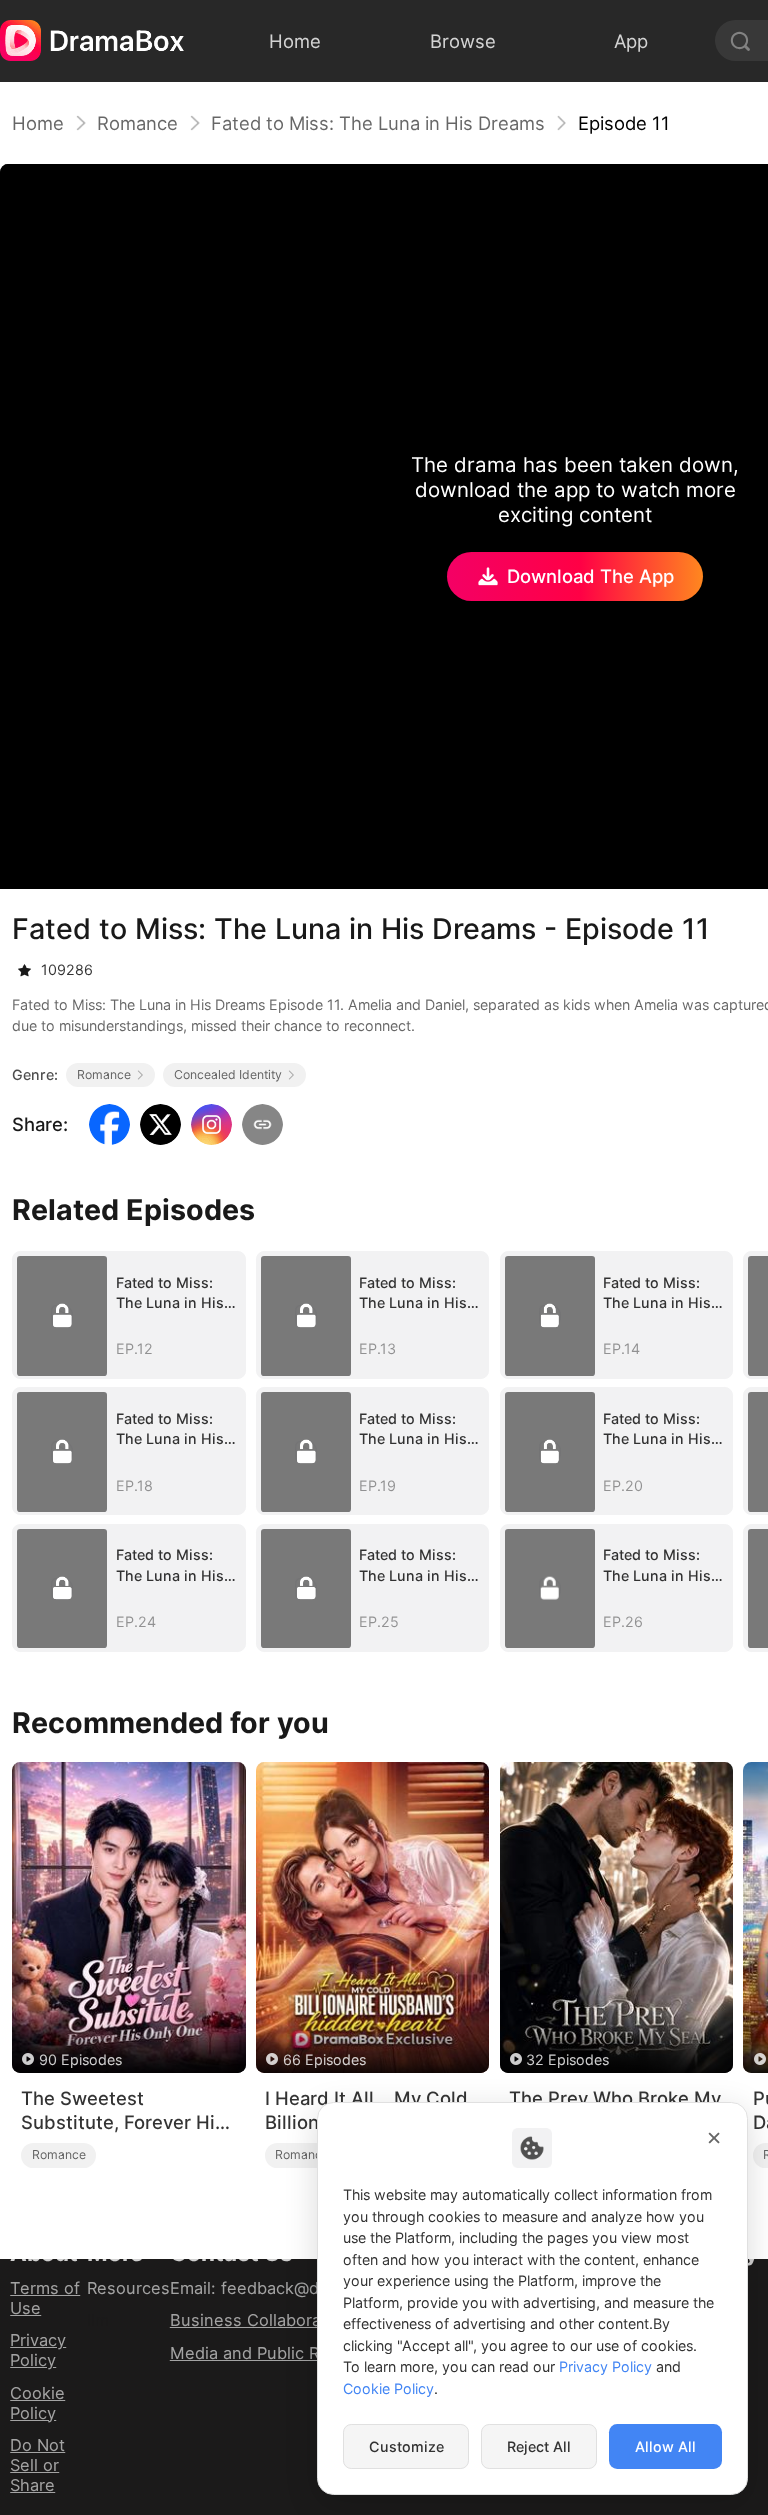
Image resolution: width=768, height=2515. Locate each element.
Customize (406, 2446)
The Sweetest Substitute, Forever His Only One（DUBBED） (123, 2111)
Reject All (539, 2446)
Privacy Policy (38, 2350)
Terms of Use (45, 2298)
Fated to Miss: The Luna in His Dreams (378, 123)
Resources (128, 2288)
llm (98, 2320)
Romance (137, 123)
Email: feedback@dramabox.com (297, 2288)
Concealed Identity (228, 1074)
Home (38, 123)
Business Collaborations (265, 2320)
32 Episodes (567, 2059)
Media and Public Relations (275, 2353)
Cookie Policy (37, 2403)
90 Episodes (80, 2059)
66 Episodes (324, 2059)
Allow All (665, 2446)
